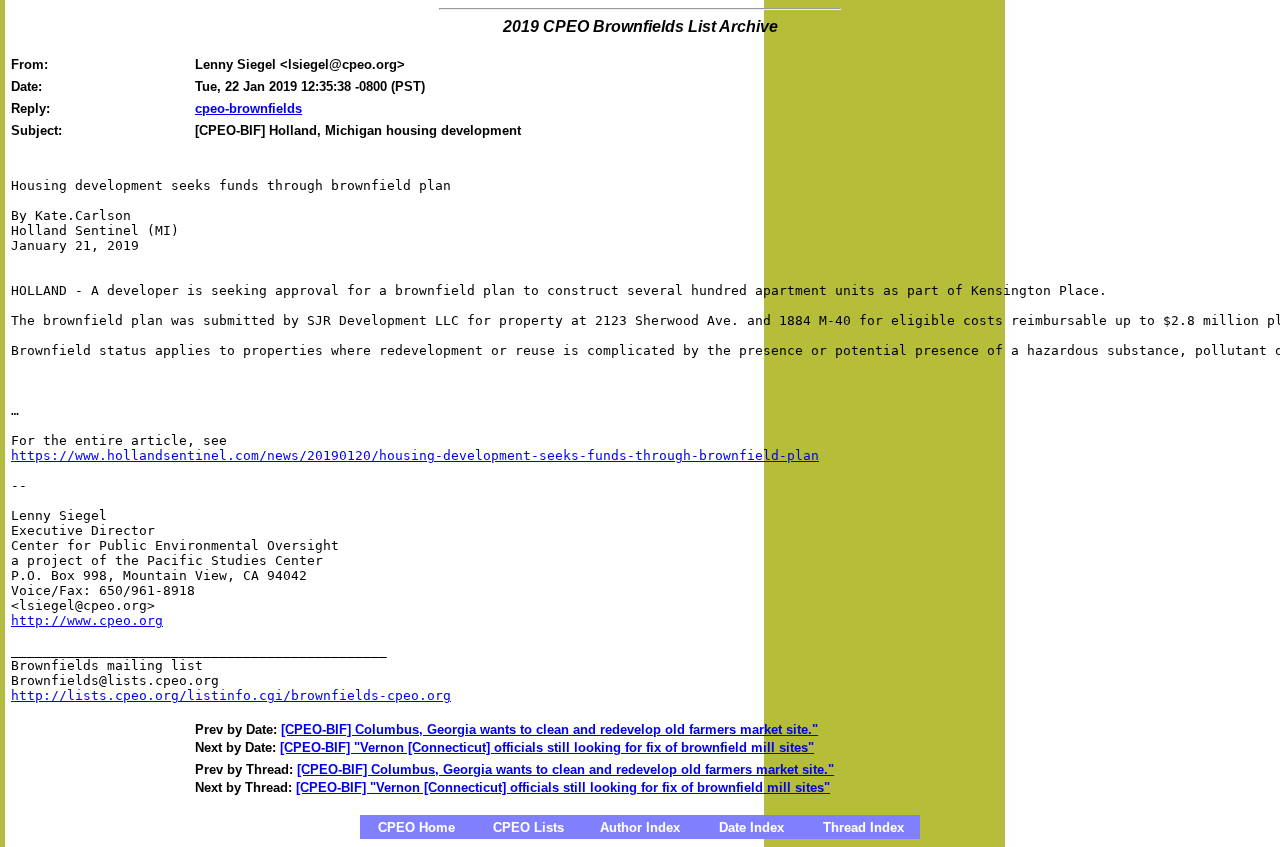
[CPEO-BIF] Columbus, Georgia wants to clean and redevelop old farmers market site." (549, 729)
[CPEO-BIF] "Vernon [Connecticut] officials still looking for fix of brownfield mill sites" (547, 747)
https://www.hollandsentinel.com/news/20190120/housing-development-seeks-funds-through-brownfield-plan (415, 455)
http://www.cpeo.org (87, 620)
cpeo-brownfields (248, 108)
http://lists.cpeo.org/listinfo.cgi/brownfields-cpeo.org (231, 695)
